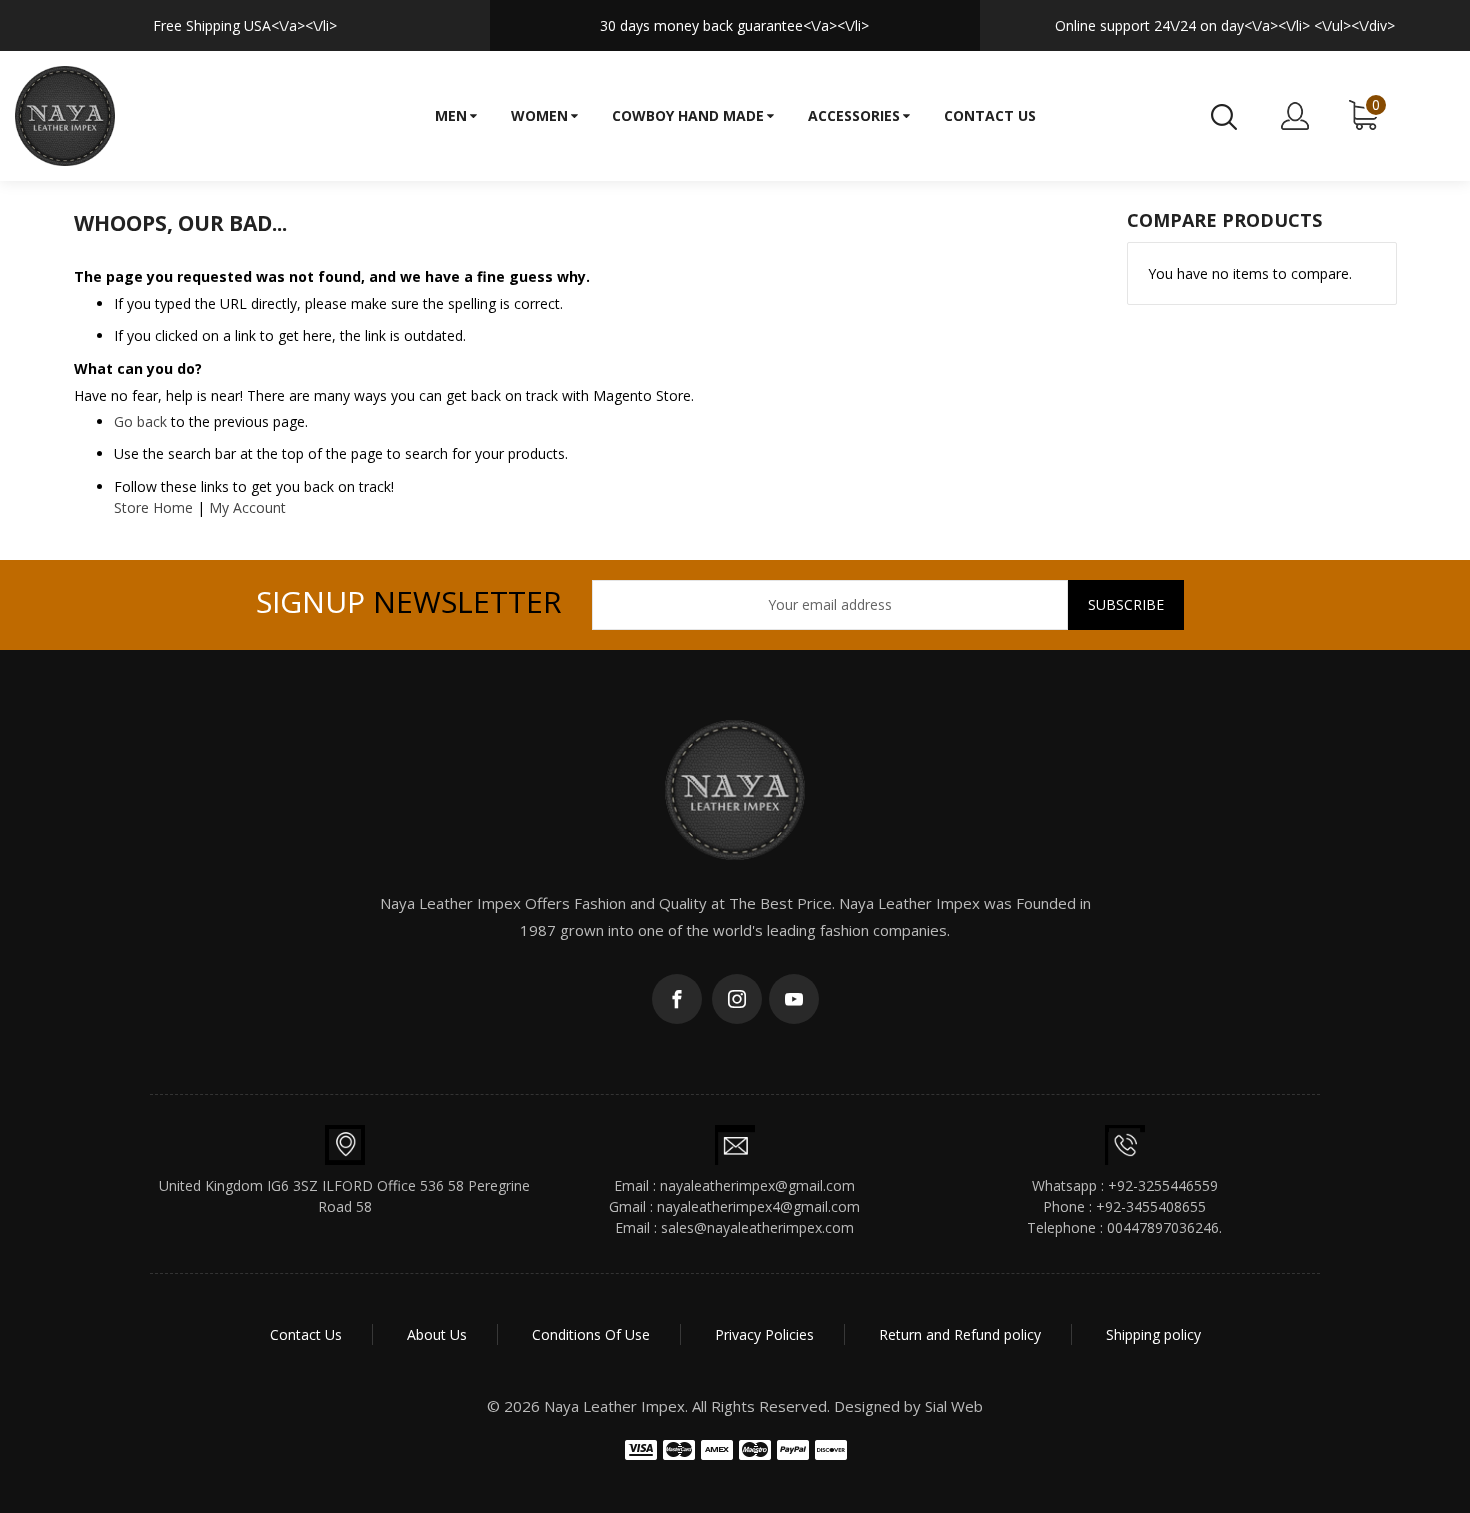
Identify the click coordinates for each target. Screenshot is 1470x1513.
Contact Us (306, 1334)
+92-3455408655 (1151, 1206)
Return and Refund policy (960, 1334)
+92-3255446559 (1163, 1185)
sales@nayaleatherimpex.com (757, 1227)
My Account (247, 507)
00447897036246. (1164, 1227)
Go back (140, 421)
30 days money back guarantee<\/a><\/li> (734, 25)
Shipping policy (1153, 1334)
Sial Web (954, 1406)
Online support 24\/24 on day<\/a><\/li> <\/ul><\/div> (1225, 25)
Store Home (153, 507)
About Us (437, 1334)
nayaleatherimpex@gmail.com (757, 1185)
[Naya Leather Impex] (65, 116)
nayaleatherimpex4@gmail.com (758, 1206)
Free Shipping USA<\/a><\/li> (245, 25)
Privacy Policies (764, 1334)
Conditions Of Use (591, 1334)
